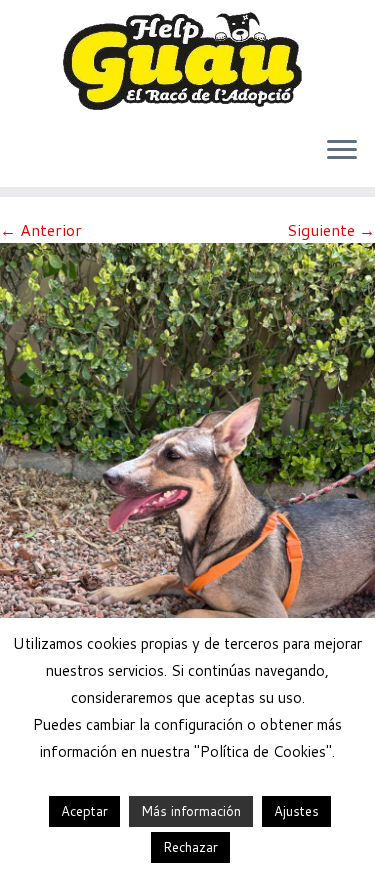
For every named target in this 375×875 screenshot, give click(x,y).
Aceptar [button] (84, 811)
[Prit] (187, 490)
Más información (191, 811)
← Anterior (41, 229)
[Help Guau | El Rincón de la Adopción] (187, 60)
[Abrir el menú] (342, 151)
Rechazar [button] (190, 847)
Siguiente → (331, 229)
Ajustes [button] (296, 811)
